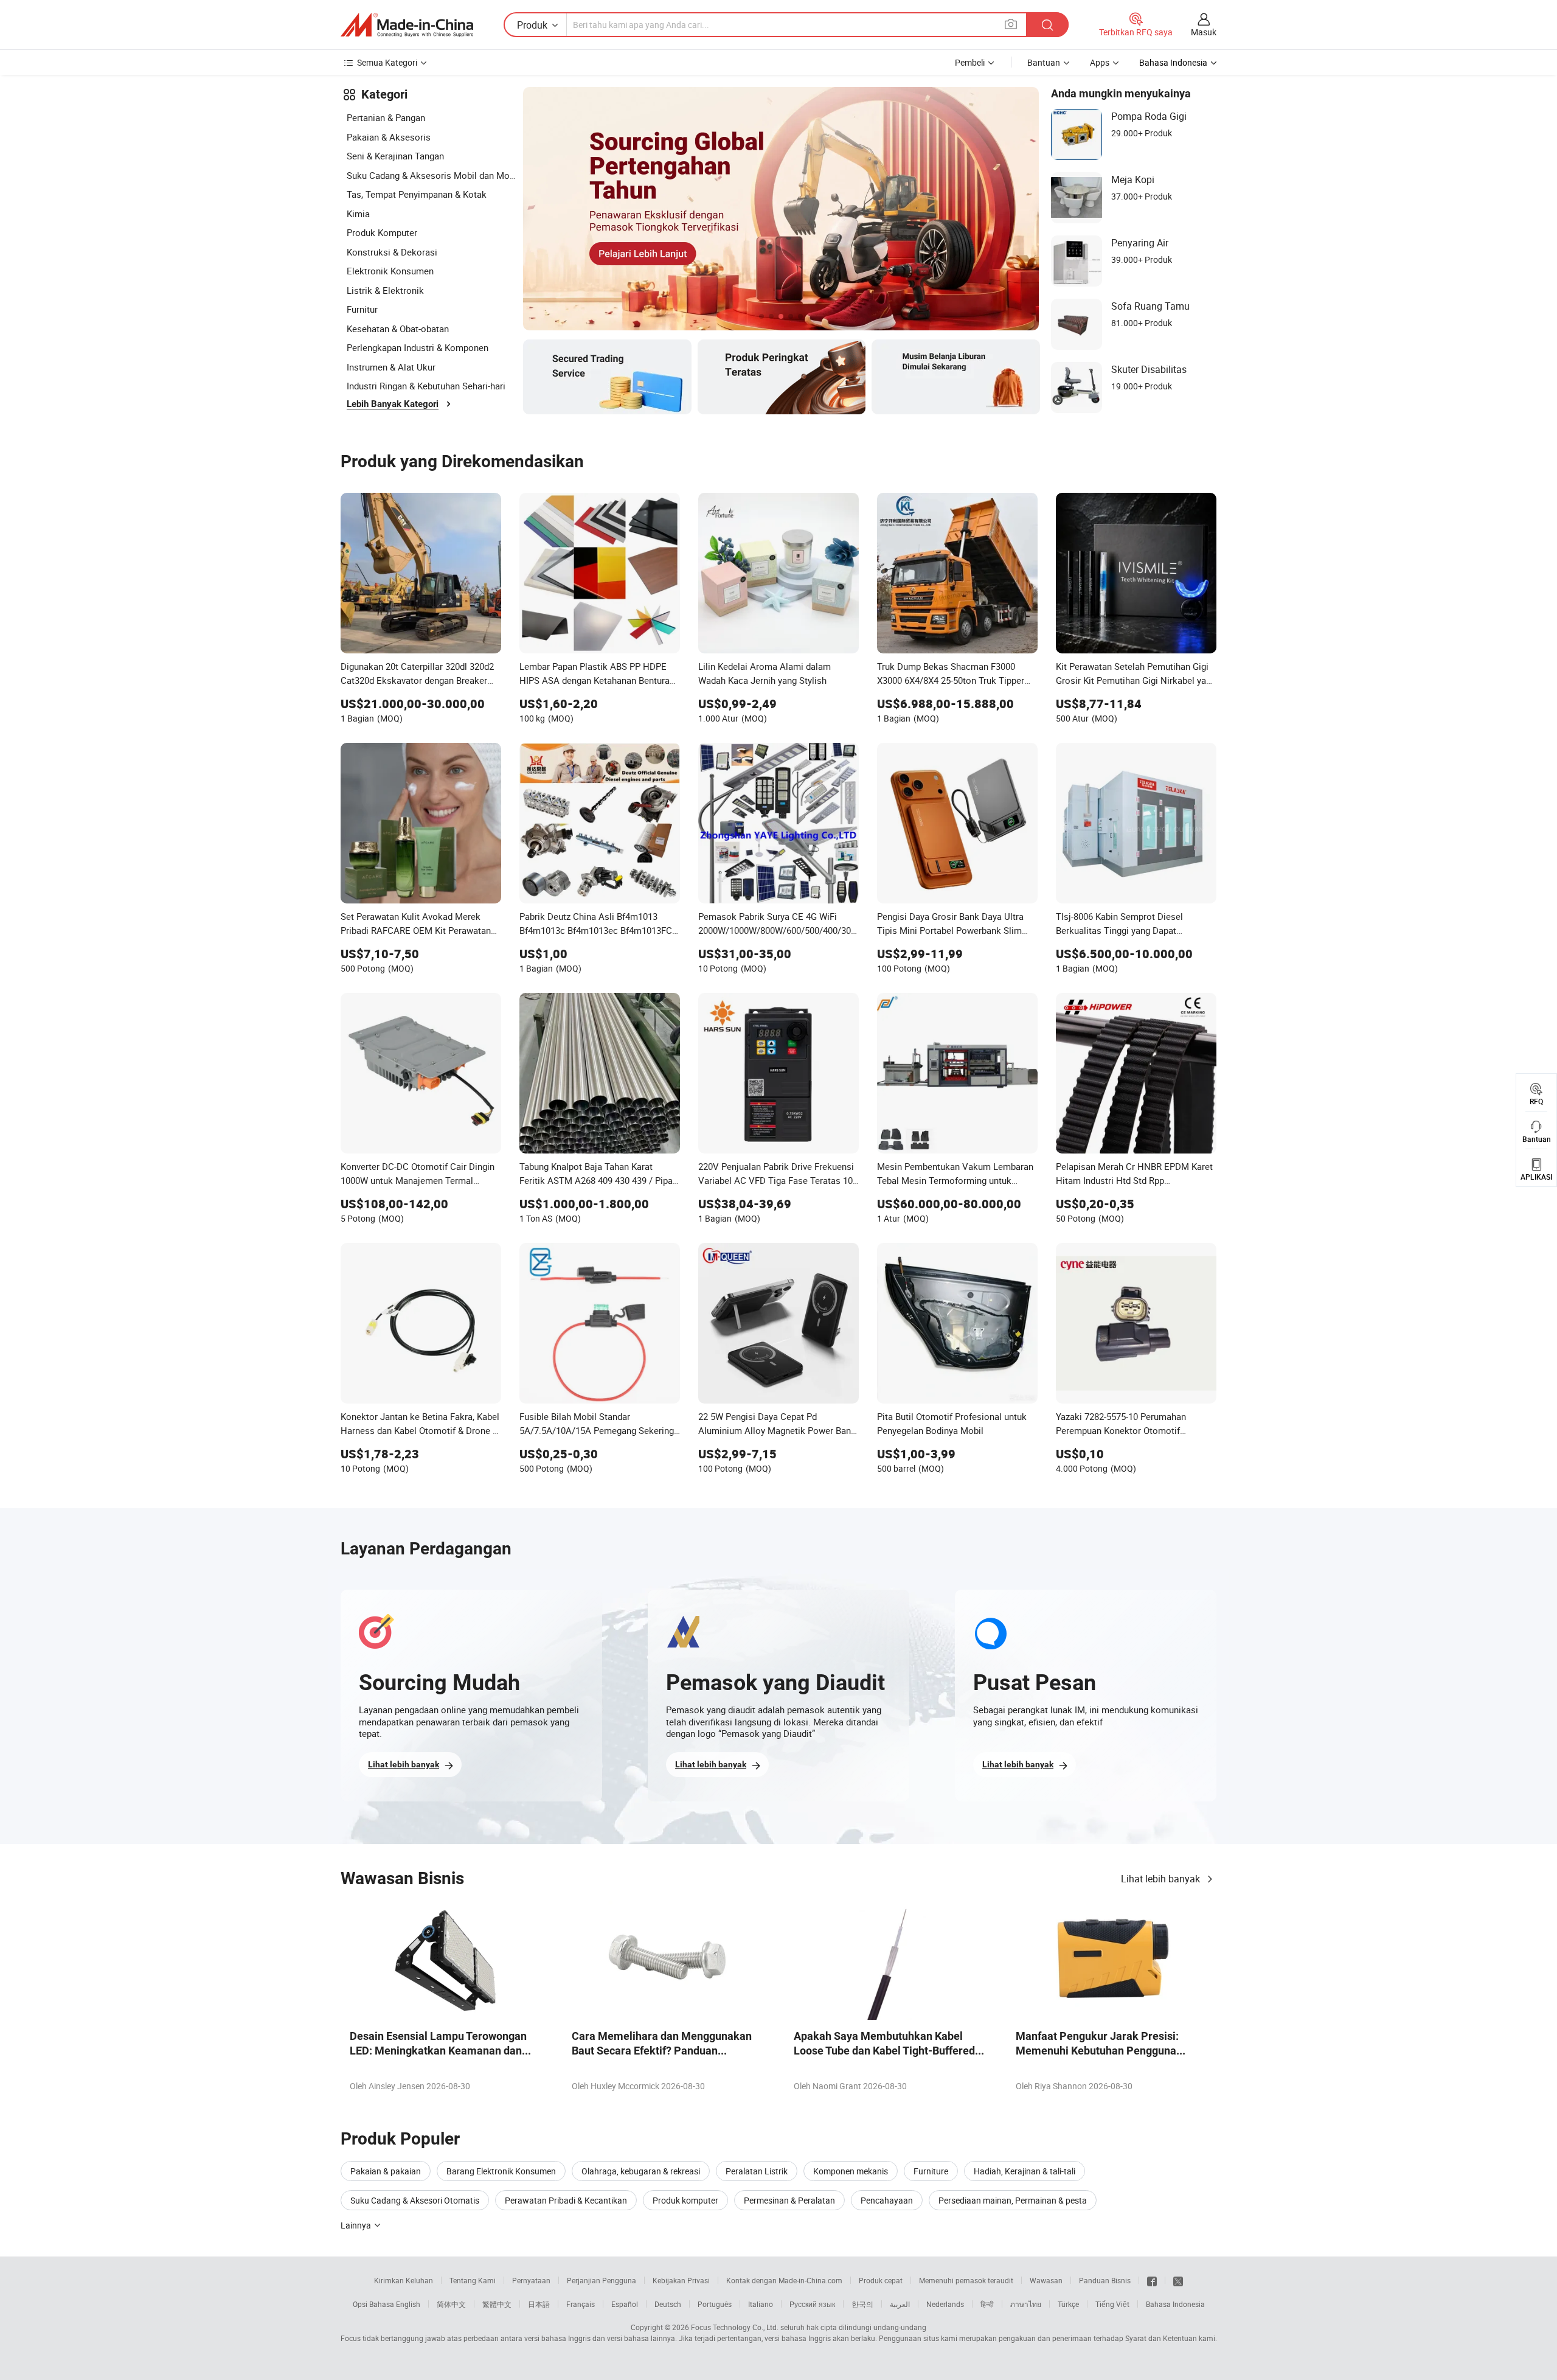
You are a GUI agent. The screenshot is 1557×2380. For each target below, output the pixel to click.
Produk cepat (881, 2280)
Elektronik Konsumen (390, 271)
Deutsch (668, 2304)
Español (625, 2304)
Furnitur (362, 309)
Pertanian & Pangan (386, 117)
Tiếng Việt (1112, 2304)
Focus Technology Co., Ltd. (735, 2327)
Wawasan (1046, 2280)
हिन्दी (987, 2304)
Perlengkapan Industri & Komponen (418, 347)
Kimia (358, 214)
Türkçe (1068, 2304)
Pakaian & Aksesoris (389, 137)
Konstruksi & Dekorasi (392, 252)
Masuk (1204, 32)
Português (715, 2304)
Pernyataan (531, 2280)
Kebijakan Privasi (681, 2280)
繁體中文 (497, 2304)
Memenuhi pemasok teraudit (966, 2280)
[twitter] (1178, 2280)
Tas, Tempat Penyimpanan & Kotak (417, 194)
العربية (900, 2304)
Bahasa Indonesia (1175, 2304)
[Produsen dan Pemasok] (407, 25)
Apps (1100, 62)
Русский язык (812, 2304)
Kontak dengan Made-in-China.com (784, 2280)
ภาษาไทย (1026, 2304)
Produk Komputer (382, 232)
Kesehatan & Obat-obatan (398, 329)
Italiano (761, 2304)
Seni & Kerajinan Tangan (395, 156)
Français (581, 2304)
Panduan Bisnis (1105, 2280)
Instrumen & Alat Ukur (391, 367)
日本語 (539, 2304)
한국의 (862, 2304)
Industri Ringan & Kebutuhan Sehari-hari (426, 386)
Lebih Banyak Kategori (393, 404)
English (408, 2304)
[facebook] (1152, 2280)
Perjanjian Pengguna (602, 2280)
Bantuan (1044, 62)
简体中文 (451, 2304)
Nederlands (945, 2304)
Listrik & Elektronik (385, 290)
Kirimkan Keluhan (404, 2280)
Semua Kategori (387, 62)
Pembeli (970, 62)
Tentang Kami (473, 2280)
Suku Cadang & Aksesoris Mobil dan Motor (432, 175)
